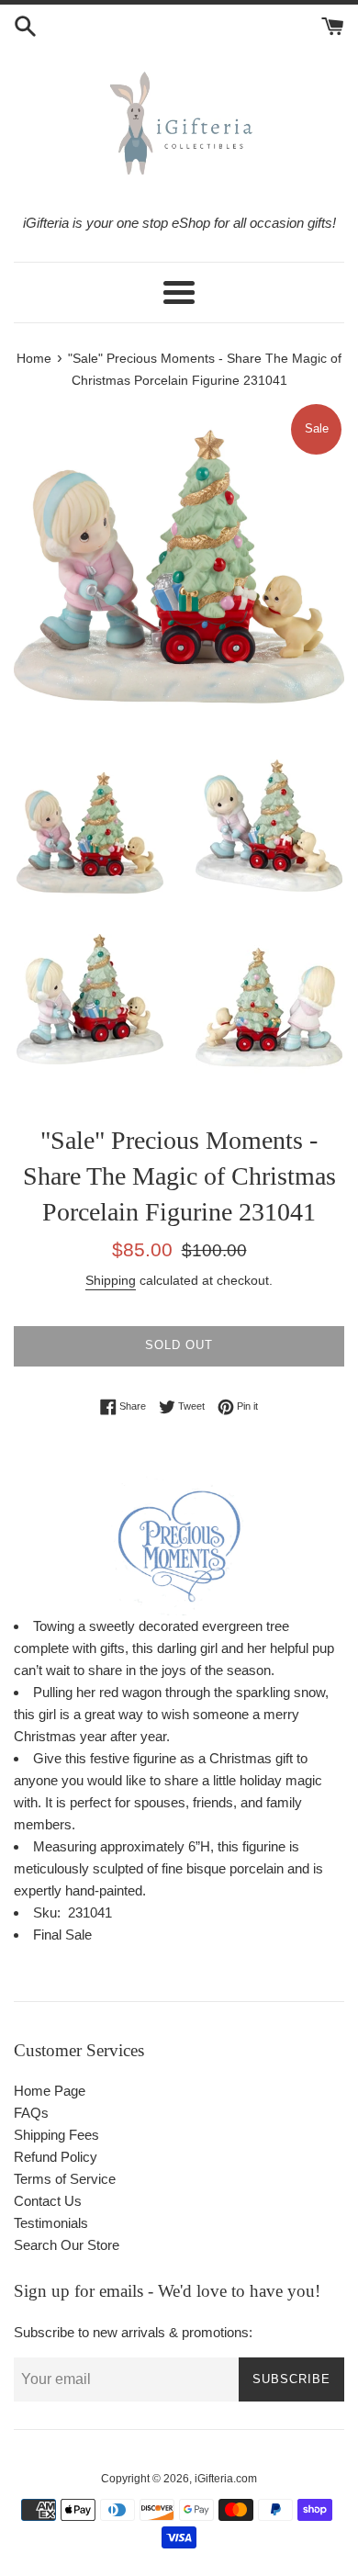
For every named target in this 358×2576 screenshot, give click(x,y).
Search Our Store (67, 2245)
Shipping (111, 1280)
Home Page (50, 2091)
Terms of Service (65, 2179)
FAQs (31, 2113)
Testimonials (51, 2223)
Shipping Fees (56, 2135)
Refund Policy (56, 2157)
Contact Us (48, 2201)
